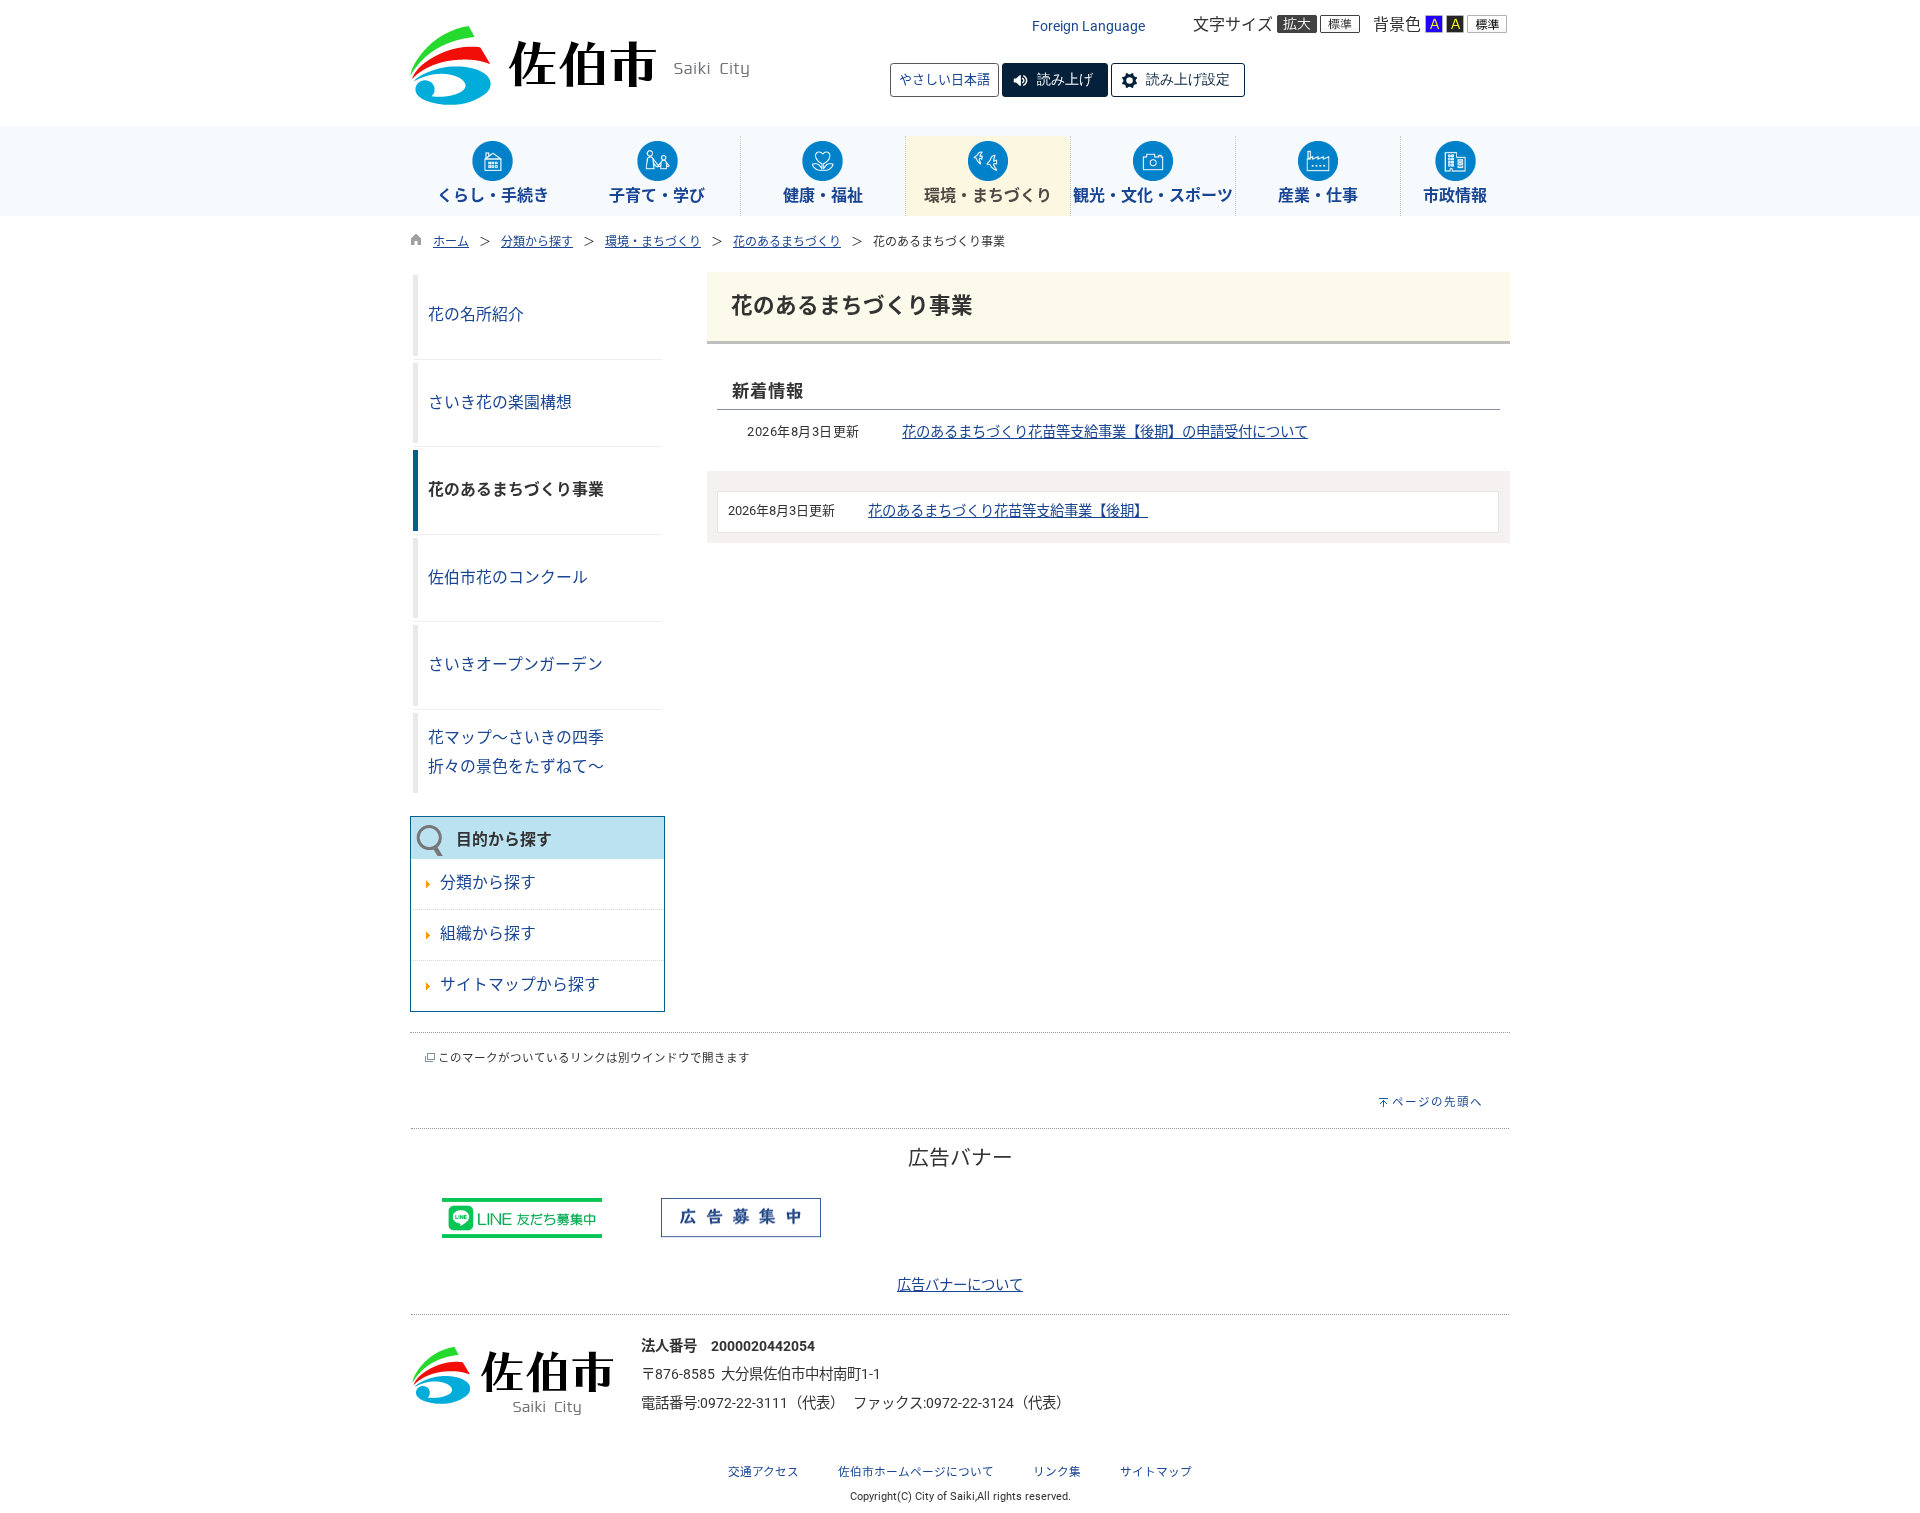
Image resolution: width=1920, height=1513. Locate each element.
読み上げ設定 (1188, 79)
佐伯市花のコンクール (508, 577)
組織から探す (488, 933)
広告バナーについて (960, 1285)
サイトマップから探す (520, 984)
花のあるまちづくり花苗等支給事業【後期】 (1008, 511)
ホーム (451, 242)
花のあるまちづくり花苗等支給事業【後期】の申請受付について (1105, 432)
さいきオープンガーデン (515, 664)
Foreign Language (1088, 26)
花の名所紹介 (476, 314)
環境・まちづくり (653, 242)
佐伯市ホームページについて (916, 1472)
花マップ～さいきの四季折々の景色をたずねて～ (516, 752)
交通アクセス (763, 1472)
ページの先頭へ (1437, 1102)
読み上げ (1065, 79)
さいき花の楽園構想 (500, 402)
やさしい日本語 (944, 79)
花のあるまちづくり (787, 242)
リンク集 (1057, 1472)
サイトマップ (1156, 1472)
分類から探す (537, 242)
